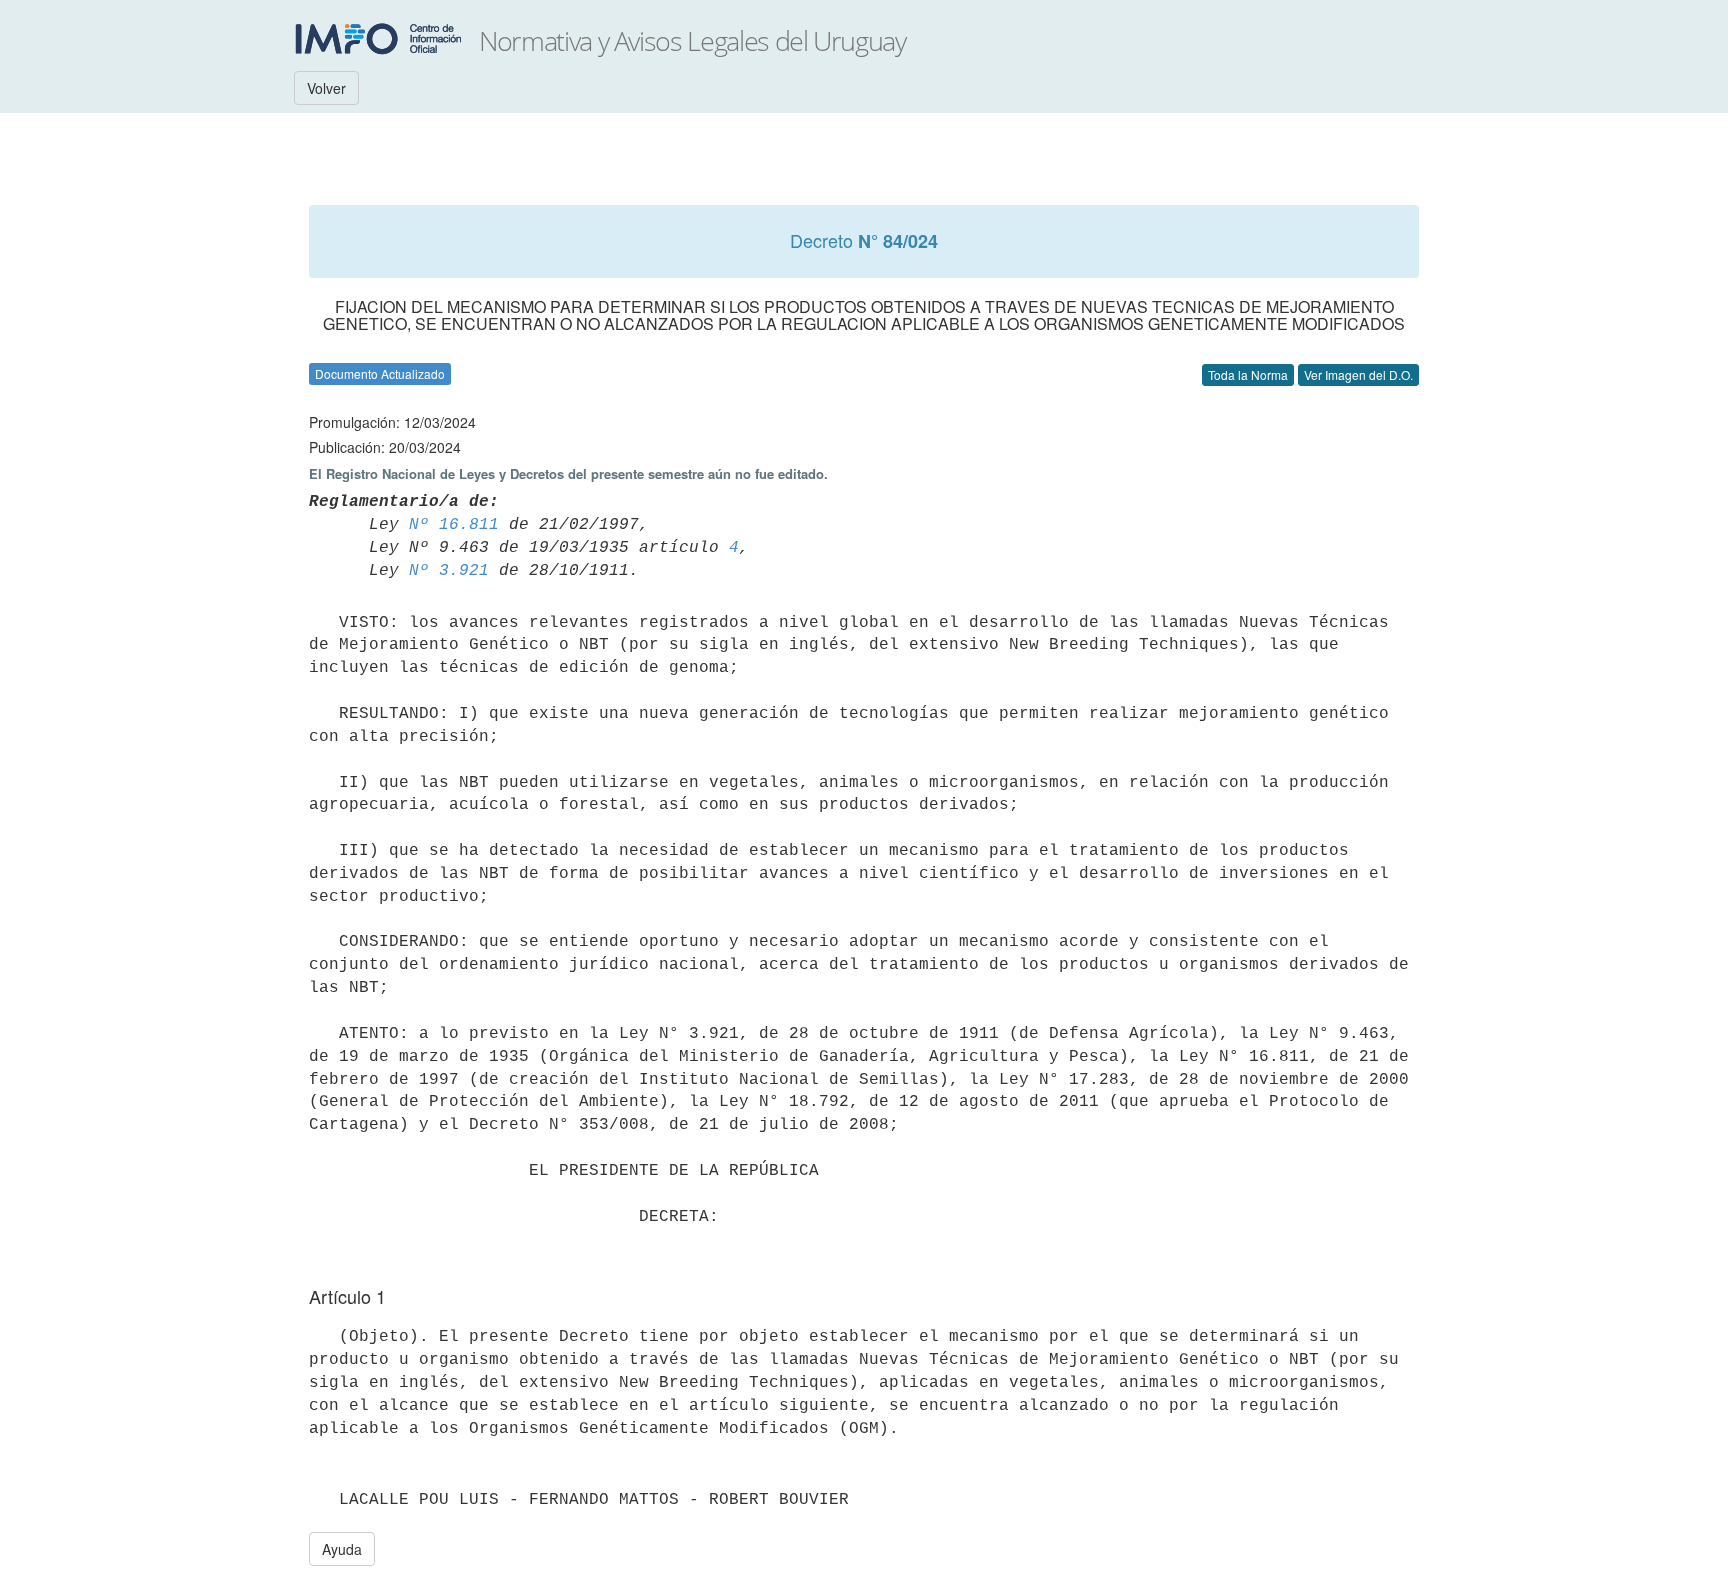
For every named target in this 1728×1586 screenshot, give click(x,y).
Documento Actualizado (380, 373)
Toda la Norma (1248, 374)
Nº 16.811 (454, 525)
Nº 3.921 (449, 571)
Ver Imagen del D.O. (1358, 374)
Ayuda (342, 1549)
